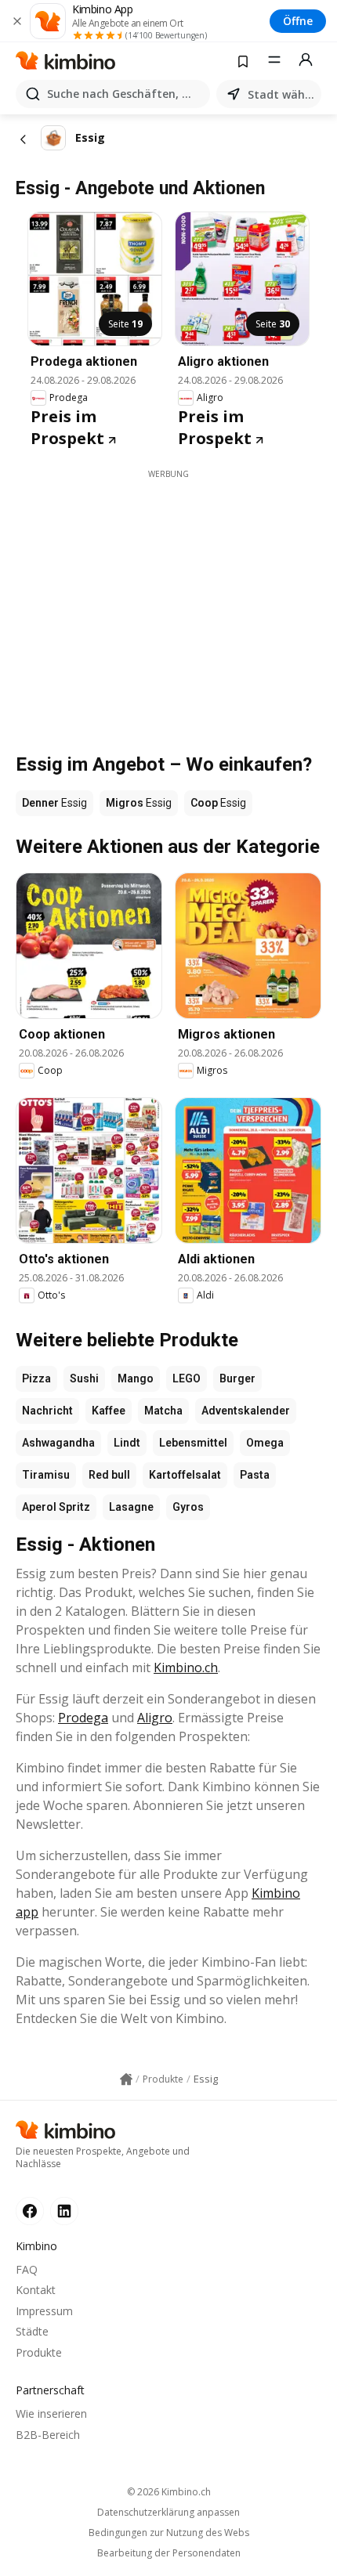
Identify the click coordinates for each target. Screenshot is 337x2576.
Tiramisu (46, 1475)
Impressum (44, 2311)
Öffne (298, 21)
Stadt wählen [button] (281, 94)
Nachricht (47, 1411)
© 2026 (169, 2492)
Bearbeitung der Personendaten (169, 2553)
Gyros (188, 1507)
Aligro (155, 1718)
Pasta (255, 1475)
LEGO (187, 1378)
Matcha (163, 1411)
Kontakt (36, 2290)
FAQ (27, 2269)
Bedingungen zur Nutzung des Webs (169, 2533)
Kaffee (109, 1411)
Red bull (109, 1475)
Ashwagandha (58, 1443)
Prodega (83, 1718)
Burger (237, 1378)
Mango (136, 1378)
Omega (265, 1443)
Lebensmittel (193, 1443)
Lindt (127, 1443)
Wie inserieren (51, 2413)
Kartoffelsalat (185, 1475)
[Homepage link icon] (126, 2079)
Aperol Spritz (56, 1507)
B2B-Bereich (48, 2435)
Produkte (39, 2352)
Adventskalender (246, 1411)
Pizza (36, 1378)
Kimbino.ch (186, 1667)
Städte (32, 2331)
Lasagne (131, 1507)
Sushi (84, 1378)
